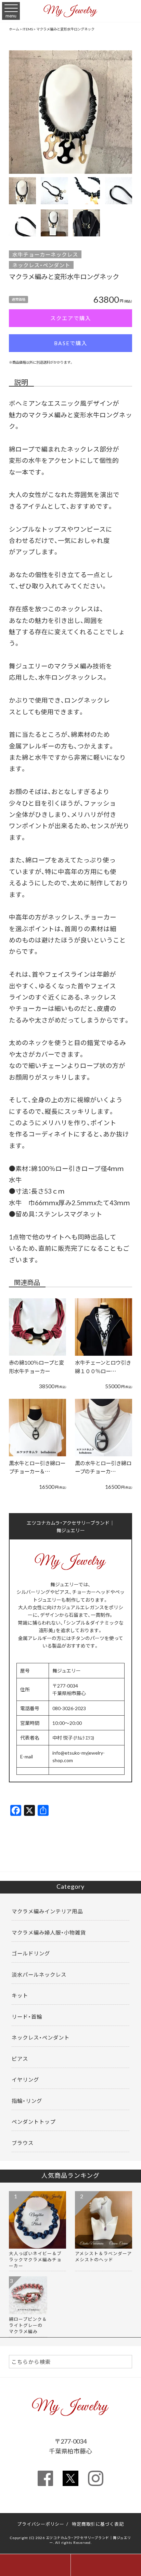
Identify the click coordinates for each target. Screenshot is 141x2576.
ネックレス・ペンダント (41, 265)
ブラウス (23, 2143)
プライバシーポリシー (41, 2524)
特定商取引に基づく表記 (98, 2524)
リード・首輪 (27, 2016)
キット (20, 1995)
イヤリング (25, 2079)
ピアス (20, 2059)
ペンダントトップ (34, 2122)
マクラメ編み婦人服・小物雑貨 (49, 1932)
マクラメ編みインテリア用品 (47, 1911)
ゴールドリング (31, 1953)
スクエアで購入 (71, 318)
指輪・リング (27, 2101)
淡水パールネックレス (39, 1974)
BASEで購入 (71, 343)
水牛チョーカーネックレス (45, 254)
